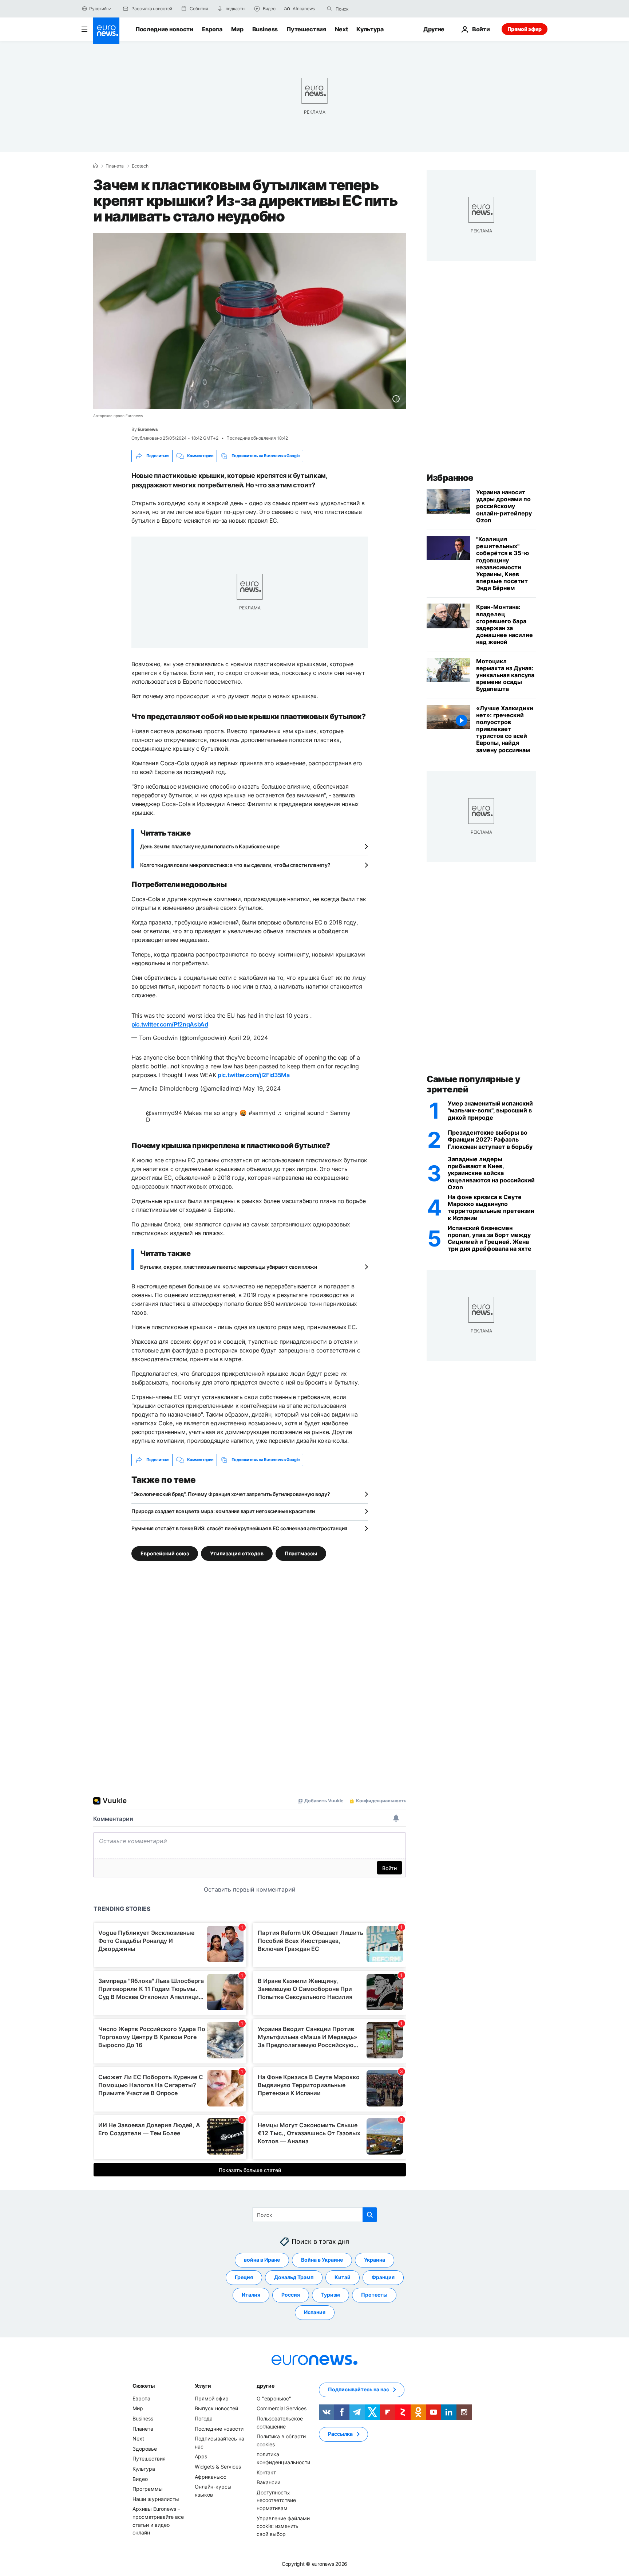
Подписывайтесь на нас (359, 2389)
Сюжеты (143, 2385)
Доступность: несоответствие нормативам (276, 2500)
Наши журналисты (156, 2499)
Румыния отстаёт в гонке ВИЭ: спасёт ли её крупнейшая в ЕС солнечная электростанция (239, 1528)
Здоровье (145, 2448)
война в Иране (262, 2260)
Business (265, 29)
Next (341, 29)
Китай (343, 2277)
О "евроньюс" (274, 2398)
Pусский (98, 9)
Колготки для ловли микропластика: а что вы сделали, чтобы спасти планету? (235, 865)
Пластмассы (301, 1553)
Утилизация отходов (237, 1553)
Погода (204, 2418)
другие (265, 2385)
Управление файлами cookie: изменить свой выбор (283, 2526)
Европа (212, 29)
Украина (375, 2260)
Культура (370, 29)
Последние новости (164, 29)
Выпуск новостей (216, 2408)
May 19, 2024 (262, 1088)
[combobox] (366, 9)
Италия (251, 2295)
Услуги (203, 2385)
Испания (315, 2312)
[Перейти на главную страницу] (106, 31)
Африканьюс (211, 2476)
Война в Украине (322, 2260)
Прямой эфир (525, 29)
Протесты (374, 2295)
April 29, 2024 (248, 1038)
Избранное (450, 478)
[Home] (95, 166)
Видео (140, 2479)
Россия (291, 2295)
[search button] (329, 9)
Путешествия (306, 29)
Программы (148, 2489)
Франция (383, 2277)
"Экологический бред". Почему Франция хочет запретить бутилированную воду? (231, 1494)
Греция (244, 2277)
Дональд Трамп (294, 2277)
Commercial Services (282, 2408)
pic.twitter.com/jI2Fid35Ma (254, 1075)
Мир (237, 29)
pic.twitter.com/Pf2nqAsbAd (170, 1024)
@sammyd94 (164, 1113)
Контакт (266, 2472)
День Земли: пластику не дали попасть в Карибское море (210, 846)
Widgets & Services (218, 2466)
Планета (115, 166)
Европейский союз (165, 1553)
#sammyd (262, 1113)
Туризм (331, 2295)
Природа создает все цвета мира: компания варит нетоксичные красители (223, 1511)
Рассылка (340, 2434)
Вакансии (268, 2482)
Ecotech (140, 166)
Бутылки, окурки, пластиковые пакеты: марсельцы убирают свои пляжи (229, 1267)
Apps (201, 2456)
